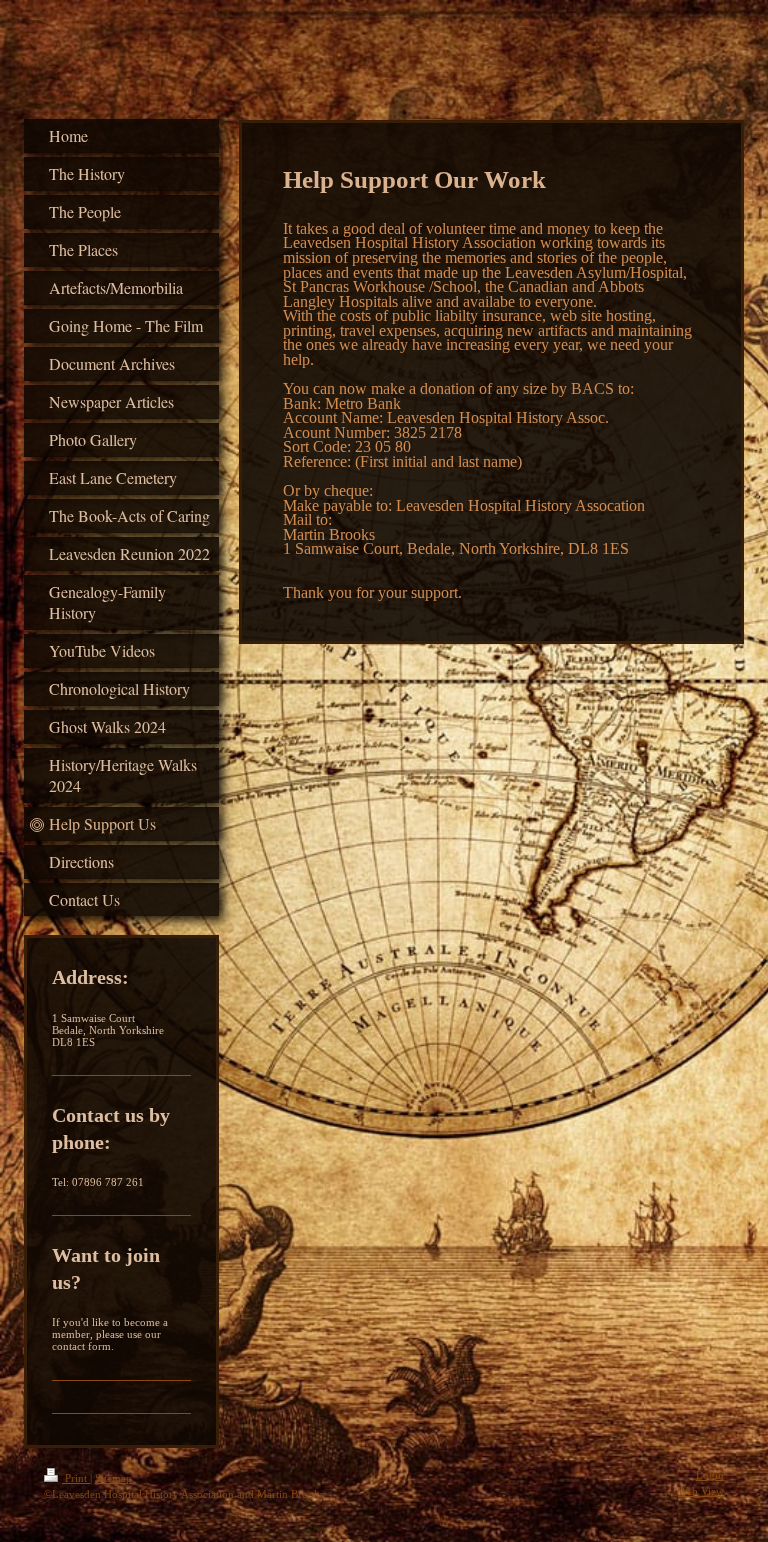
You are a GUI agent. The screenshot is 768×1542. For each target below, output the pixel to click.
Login (710, 1475)
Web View (701, 1491)
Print (76, 1478)
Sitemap (113, 1478)
